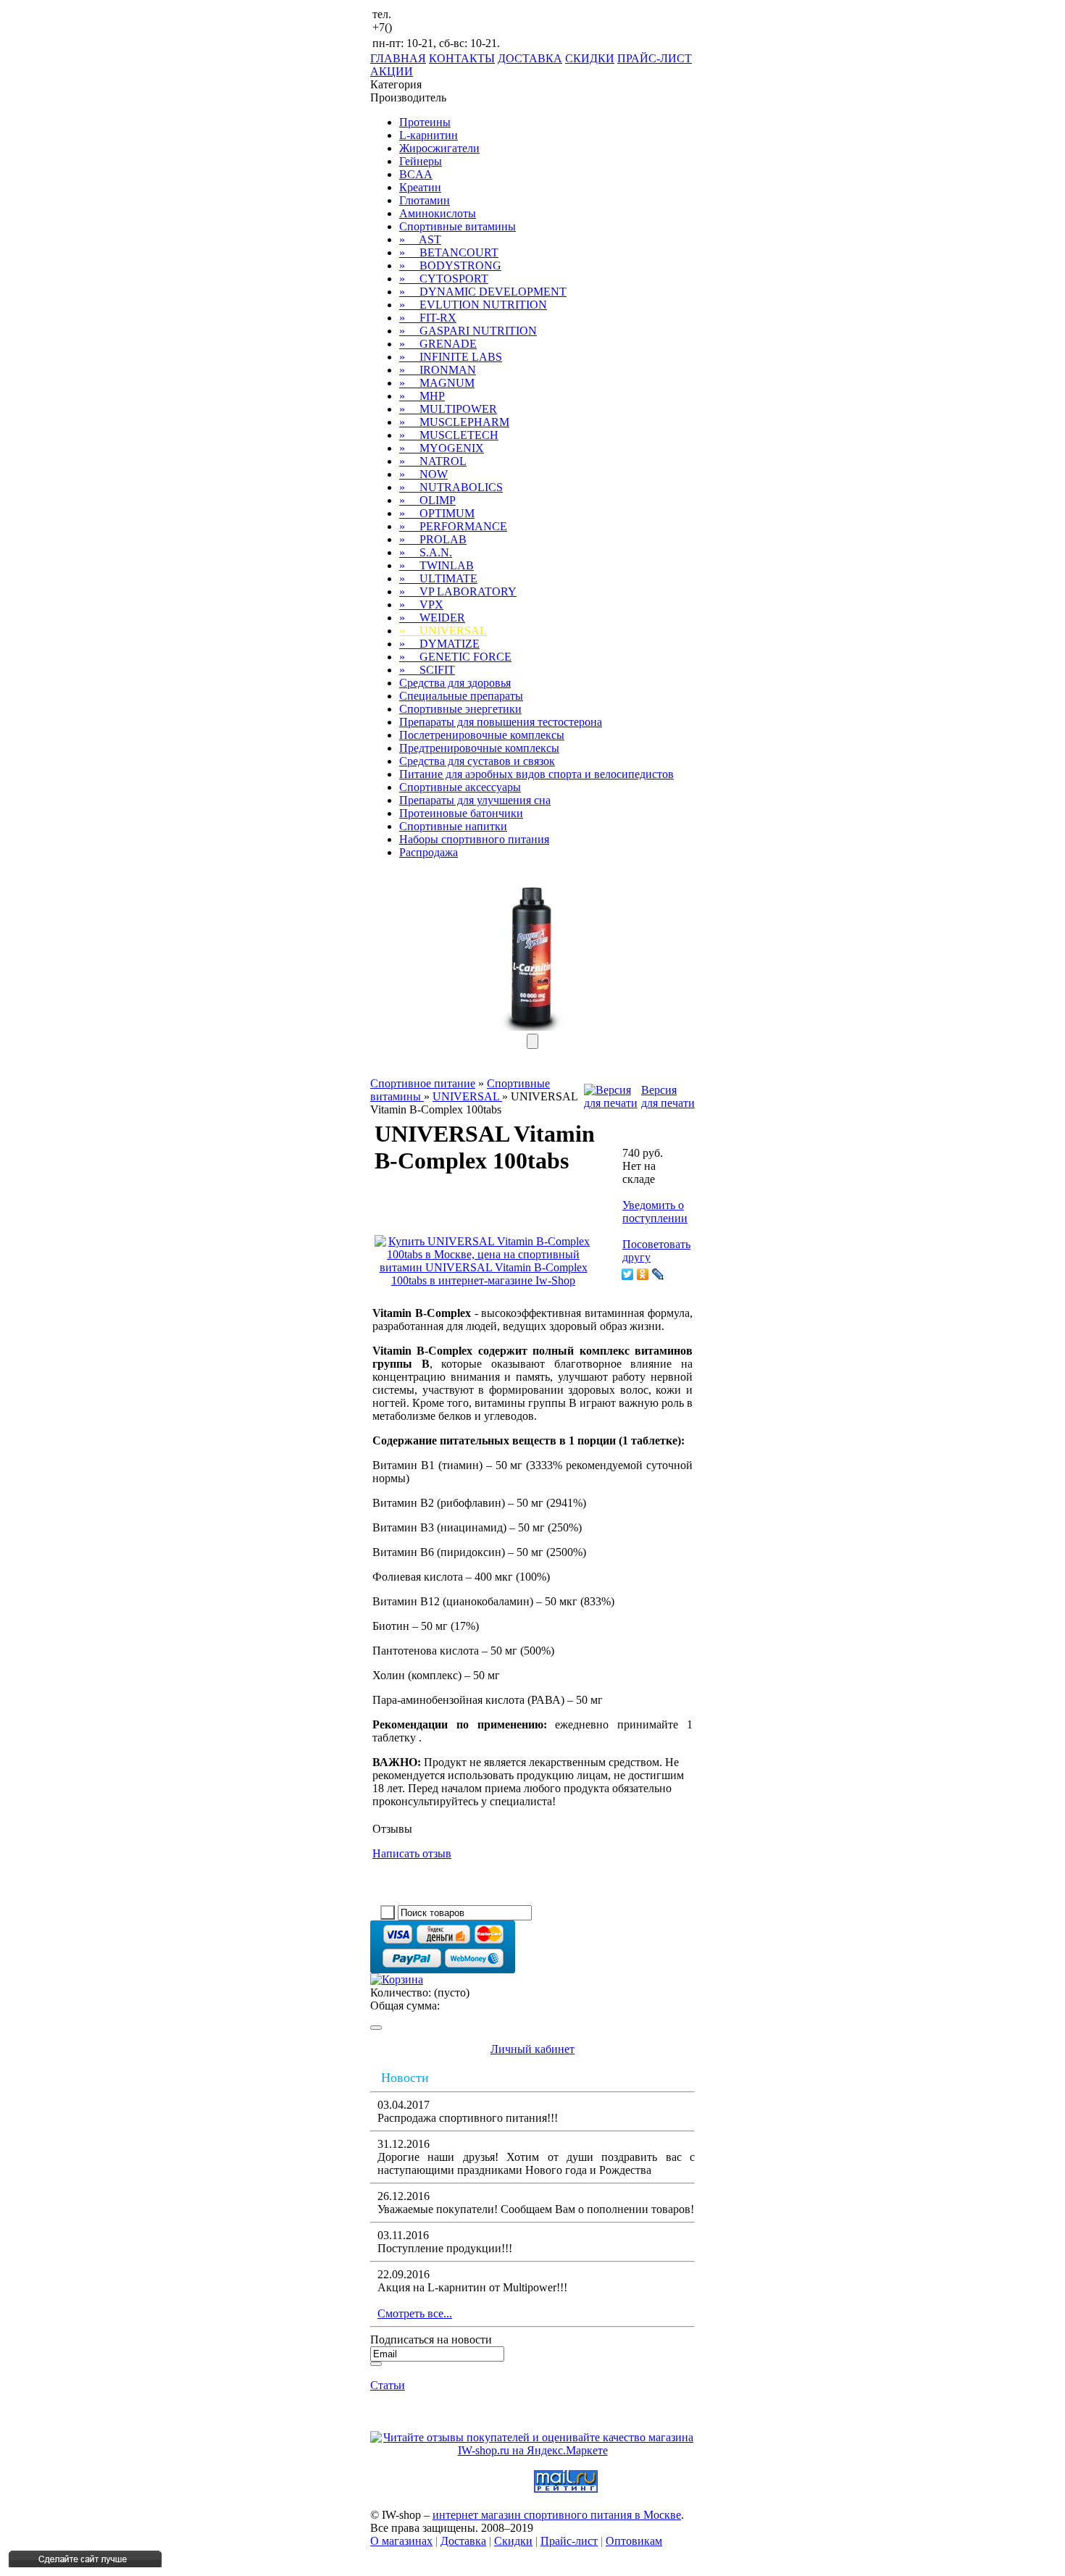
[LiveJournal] (658, 1274)
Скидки (513, 2541)
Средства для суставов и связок (477, 761)
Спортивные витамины (458, 226)
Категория (396, 84)
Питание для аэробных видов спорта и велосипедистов (536, 774)
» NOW (423, 474)
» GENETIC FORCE (455, 657)
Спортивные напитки (453, 826)
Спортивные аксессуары (460, 787)
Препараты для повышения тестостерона (501, 722)
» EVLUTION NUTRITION (473, 305)
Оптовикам (634, 2541)
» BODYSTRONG (450, 265)
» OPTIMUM (437, 513)
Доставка (463, 2541)
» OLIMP (427, 500)
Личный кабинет (532, 2049)
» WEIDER (432, 618)
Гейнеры (421, 161)
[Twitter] (628, 1274)
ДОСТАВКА (530, 58)
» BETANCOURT (449, 252)
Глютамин (425, 200)
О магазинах (401, 2541)
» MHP (422, 396)
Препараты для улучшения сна (475, 800)
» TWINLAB (437, 565)
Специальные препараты (461, 696)
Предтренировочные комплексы (479, 748)
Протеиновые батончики (461, 813)
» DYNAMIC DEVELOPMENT (483, 292)
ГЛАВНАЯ (398, 58)
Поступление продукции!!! (445, 2248)
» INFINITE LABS (451, 357)
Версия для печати (668, 1096)
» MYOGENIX (442, 448)
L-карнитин (429, 135)
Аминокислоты (438, 213)
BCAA (416, 174)
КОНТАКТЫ (462, 58)
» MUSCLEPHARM (454, 422)
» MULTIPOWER (448, 409)
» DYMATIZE (439, 644)
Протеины (425, 122)
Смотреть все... (415, 2313)
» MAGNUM (437, 383)
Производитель (408, 97)
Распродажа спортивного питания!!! (468, 2118)
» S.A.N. (426, 552)
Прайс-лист (569, 2541)
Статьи (388, 2385)
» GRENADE (438, 344)
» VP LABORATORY (458, 591)
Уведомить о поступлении (655, 1212)
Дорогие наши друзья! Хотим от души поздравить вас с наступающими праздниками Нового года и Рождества (536, 2163)
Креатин (420, 187)
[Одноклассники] (643, 1274)
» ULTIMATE (438, 578)
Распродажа (429, 852)
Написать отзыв (412, 1853)
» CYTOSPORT (444, 279)
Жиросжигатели (439, 148)
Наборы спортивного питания (474, 839)
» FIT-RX (428, 318)
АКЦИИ (392, 71)
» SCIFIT (427, 670)
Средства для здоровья (455, 683)
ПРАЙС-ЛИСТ (655, 58)
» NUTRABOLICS (451, 487)
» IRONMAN (438, 370)
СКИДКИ (590, 58)
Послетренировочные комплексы (482, 735)
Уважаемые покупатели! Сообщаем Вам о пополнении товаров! (536, 2209)
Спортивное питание (423, 1083)
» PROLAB (433, 539)
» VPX (421, 605)
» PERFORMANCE (453, 526)
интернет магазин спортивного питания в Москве (557, 2515)
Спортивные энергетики (460, 709)
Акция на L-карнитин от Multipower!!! (472, 2287)
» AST (420, 239)
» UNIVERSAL (443, 631)
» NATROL (433, 461)
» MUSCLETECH (449, 435)
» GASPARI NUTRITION (468, 331)
